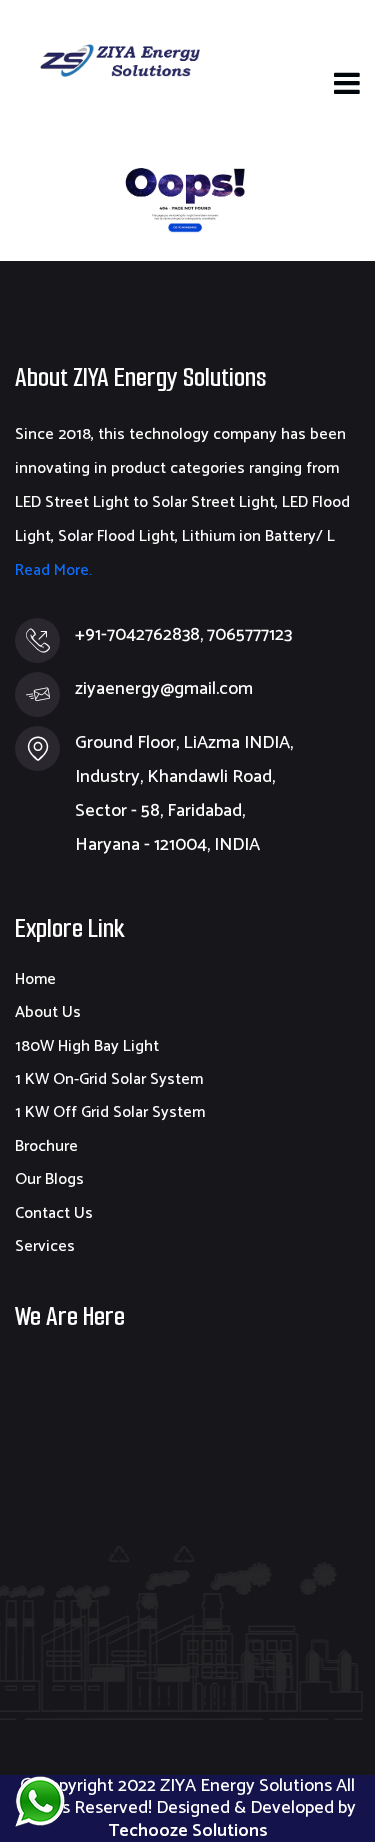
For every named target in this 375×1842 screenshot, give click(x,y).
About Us (48, 1012)
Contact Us (54, 1213)
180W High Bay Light (87, 1046)
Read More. (53, 570)
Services (45, 1246)
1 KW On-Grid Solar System (109, 1079)
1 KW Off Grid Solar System (110, 1112)
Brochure (46, 1146)
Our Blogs (49, 1179)
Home (35, 979)
